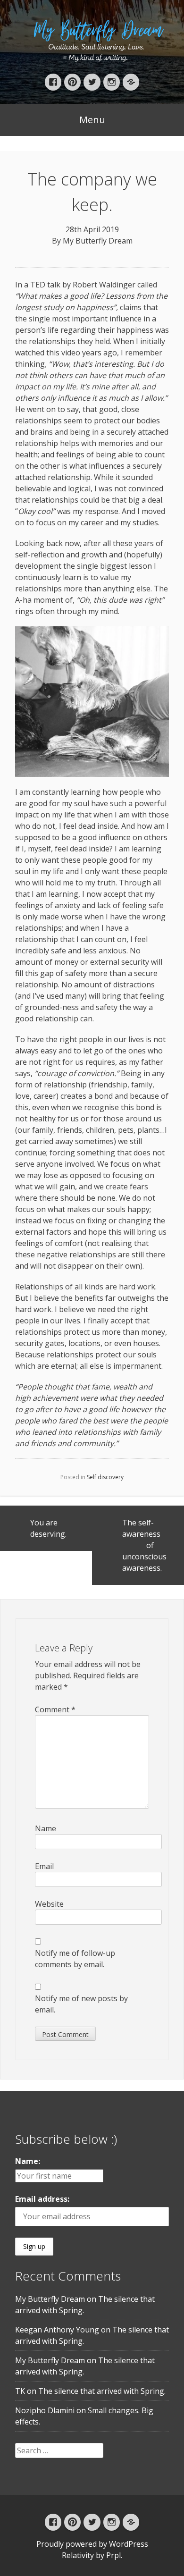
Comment (55, 1709)
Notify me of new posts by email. (81, 2004)
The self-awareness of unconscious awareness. (144, 1545)
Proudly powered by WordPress (92, 2544)
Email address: (42, 2199)
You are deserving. (48, 1528)
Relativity (78, 2555)
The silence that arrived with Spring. (102, 2391)
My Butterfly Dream (98, 241)
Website (49, 1904)
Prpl (113, 2555)
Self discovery (105, 1477)
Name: (28, 2161)
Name (46, 1828)
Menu (92, 120)
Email (44, 1866)
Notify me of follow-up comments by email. (75, 1959)
